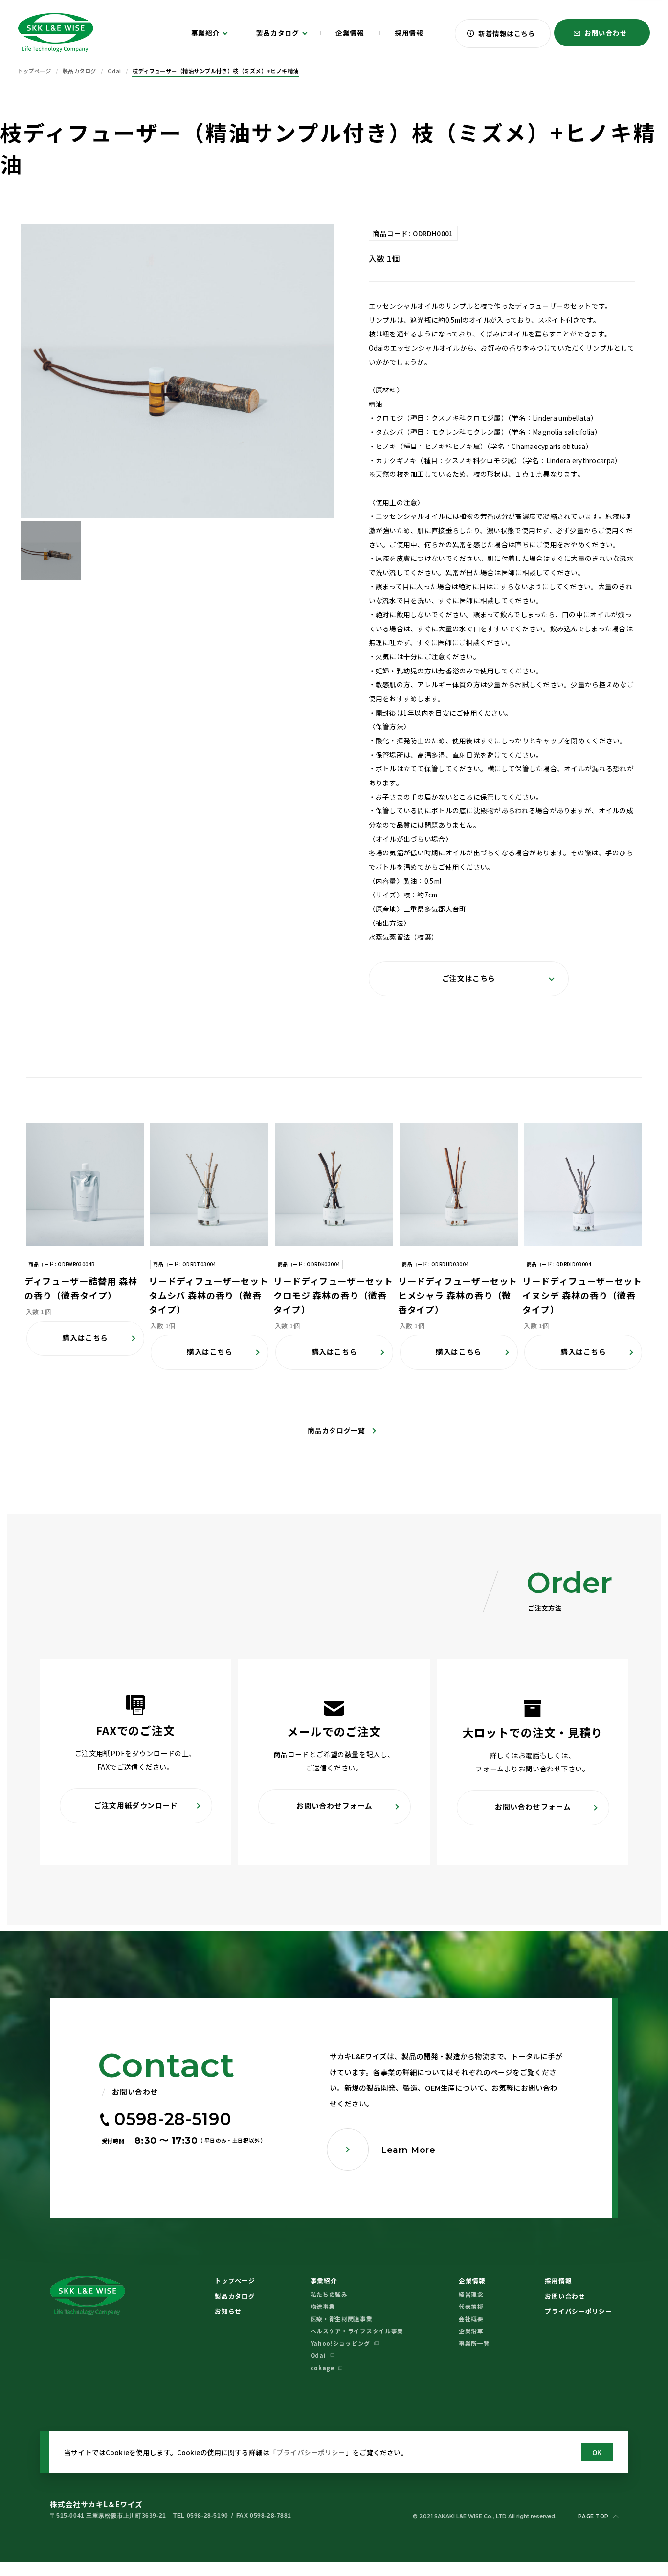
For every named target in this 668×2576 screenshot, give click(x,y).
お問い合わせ (565, 2296)
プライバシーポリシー (311, 2452)
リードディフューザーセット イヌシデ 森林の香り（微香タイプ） (582, 1295)
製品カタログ (235, 2296)
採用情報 (558, 2280)
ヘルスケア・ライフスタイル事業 (357, 2331)
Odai (318, 2355)
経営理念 (471, 2294)
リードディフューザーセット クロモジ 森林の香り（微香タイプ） (333, 1295)
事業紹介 (324, 2280)
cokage (323, 2367)
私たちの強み (329, 2294)
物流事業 (323, 2306)
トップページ (235, 2280)
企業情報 (472, 2280)
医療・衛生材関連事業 (342, 2318)
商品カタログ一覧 (336, 1430)
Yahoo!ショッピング (340, 2343)
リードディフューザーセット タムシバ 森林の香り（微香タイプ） (209, 1295)
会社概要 (471, 2318)
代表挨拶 (471, 2306)
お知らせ (228, 2311)
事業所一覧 (474, 2343)
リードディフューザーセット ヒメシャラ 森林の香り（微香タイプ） (458, 1295)
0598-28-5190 (173, 2119)
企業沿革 (471, 2331)
